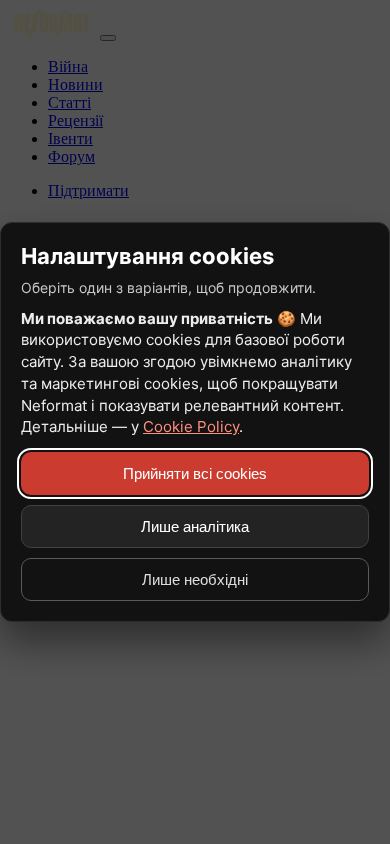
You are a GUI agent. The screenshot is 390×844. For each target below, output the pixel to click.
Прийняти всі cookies (195, 473)
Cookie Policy (191, 426)
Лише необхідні (195, 579)
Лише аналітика (195, 526)
